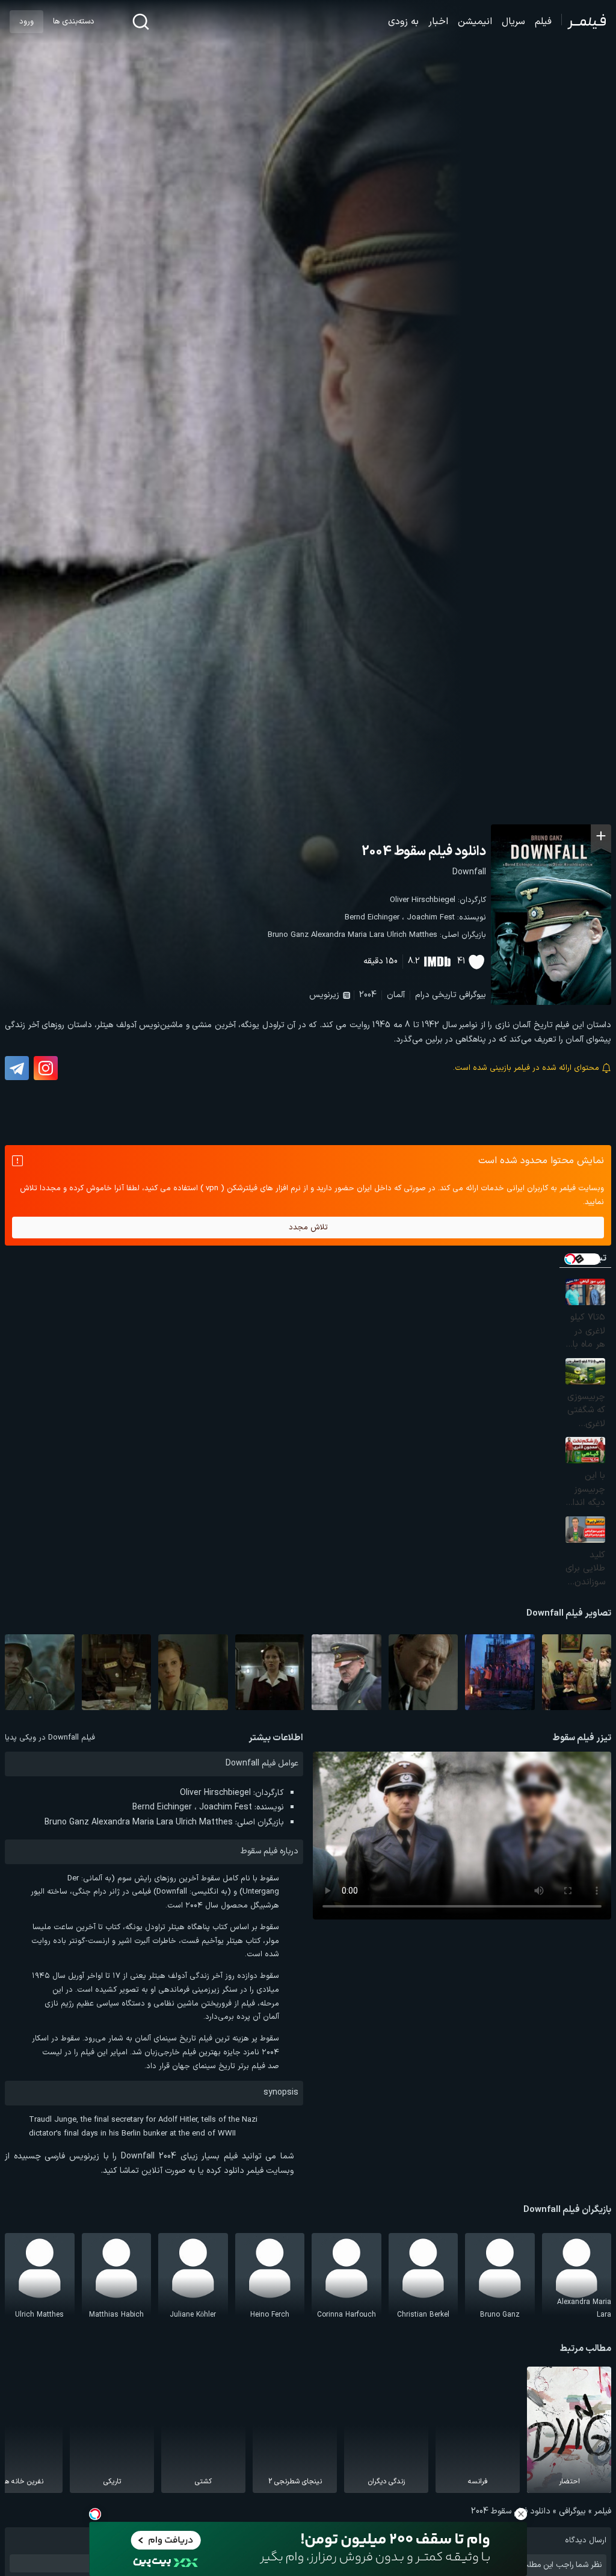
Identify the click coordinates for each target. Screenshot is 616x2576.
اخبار (438, 22)
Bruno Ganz (288, 935)
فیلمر (603, 2511)
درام (422, 995)
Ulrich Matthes (412, 935)
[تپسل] (95, 2514)
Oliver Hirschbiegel (423, 900)
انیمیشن (475, 22)
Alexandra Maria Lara (348, 935)
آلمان (396, 995)
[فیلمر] (584, 22)
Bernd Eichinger (372, 918)
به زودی (403, 22)
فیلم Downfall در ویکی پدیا (50, 1738)
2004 (368, 995)
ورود (26, 22)
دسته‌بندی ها (73, 22)
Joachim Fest (431, 918)
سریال (513, 22)
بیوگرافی (473, 995)
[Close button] (521, 2514)
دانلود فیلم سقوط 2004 (424, 852)
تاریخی (444, 995)
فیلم (543, 22)
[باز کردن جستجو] (141, 22)
